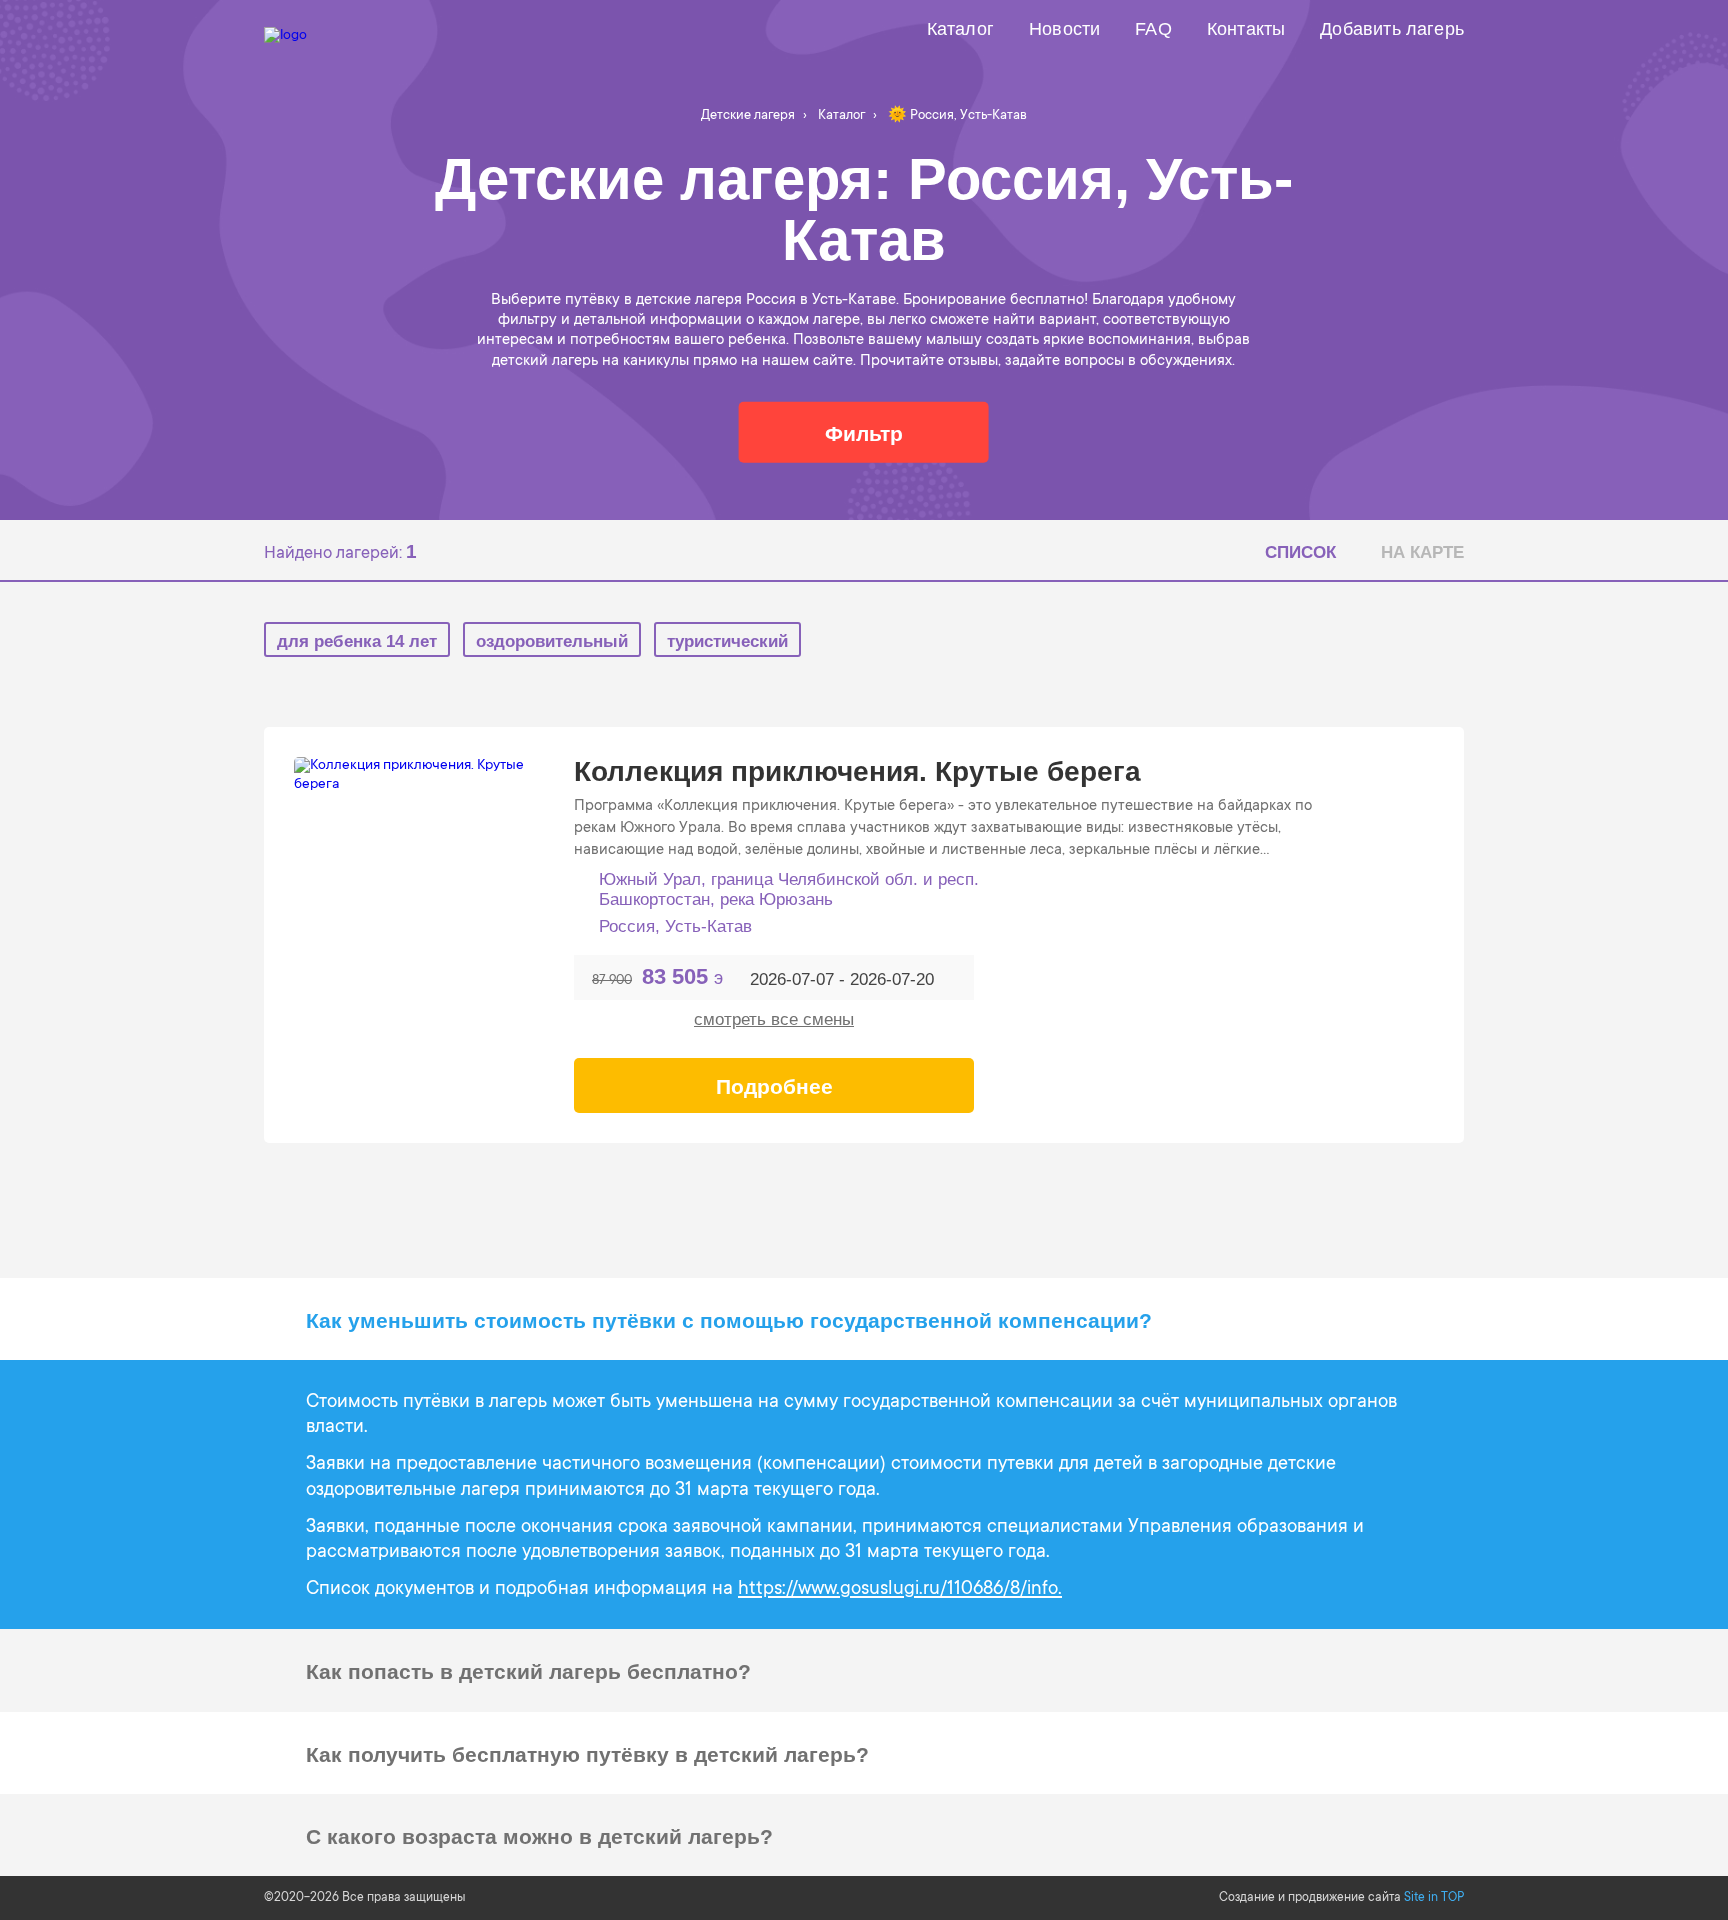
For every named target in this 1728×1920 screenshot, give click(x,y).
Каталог (960, 29)
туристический (727, 641)
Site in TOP (1434, 1898)
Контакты (1246, 29)
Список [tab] (1300, 552)
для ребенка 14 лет (357, 641)
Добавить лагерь (1392, 29)
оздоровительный (552, 641)
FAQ (1153, 29)
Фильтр (864, 433)
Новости (1064, 29)
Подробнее (774, 1086)
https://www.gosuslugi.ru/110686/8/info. (900, 1589)
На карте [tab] (1422, 552)
